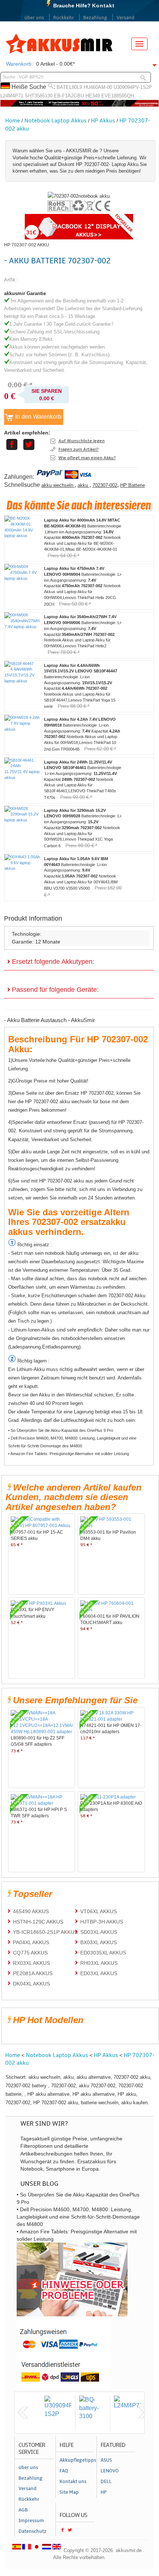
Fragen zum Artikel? (79, 449)
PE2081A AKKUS (33, 1973)
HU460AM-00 (98, 87)
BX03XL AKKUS (99, 1942)
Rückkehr (64, 18)
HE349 (93, 96)
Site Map (69, 2492)
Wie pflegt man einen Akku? (87, 458)
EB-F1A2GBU (69, 96)
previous (23, 2413)
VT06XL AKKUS (99, 1911)
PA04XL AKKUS (31, 1942)
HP (104, 2492)
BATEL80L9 (69, 87)
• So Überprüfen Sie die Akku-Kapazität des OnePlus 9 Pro (61, 1430)
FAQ (64, 2471)
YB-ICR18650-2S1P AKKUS (45, 1932)
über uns (34, 18)
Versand (126, 18)
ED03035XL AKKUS (103, 1953)
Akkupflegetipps (77, 2460)
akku (84, 485)
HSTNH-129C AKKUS (38, 1922)
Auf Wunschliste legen (82, 441)
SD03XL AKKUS (99, 1932)
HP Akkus (103, 121)
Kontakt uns (73, 2482)
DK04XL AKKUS (31, 1984)
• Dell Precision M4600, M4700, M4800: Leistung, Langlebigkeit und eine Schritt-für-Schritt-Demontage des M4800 (72, 1442)
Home (13, 121)
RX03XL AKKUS (31, 1963)
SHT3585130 (39, 96)
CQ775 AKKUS (30, 1953)
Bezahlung (95, 18)
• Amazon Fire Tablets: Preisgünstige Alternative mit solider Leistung (69, 1454)
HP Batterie (133, 485)
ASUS (106, 2460)
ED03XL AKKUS (99, 1973)
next (143, 2413)
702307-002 (105, 485)
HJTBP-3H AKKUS (102, 1922)
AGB (23, 2510)
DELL (106, 2482)
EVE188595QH (118, 96)
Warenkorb (19, 64)
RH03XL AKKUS (99, 1963)
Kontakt (103, 6)
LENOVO (110, 2471)
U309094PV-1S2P (133, 87)
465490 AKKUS (31, 1911)
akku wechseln (58, 485)
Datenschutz (33, 2531)
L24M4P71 (12, 96)
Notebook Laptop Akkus (55, 121)
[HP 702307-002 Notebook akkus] (79, 196)
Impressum (31, 2521)
